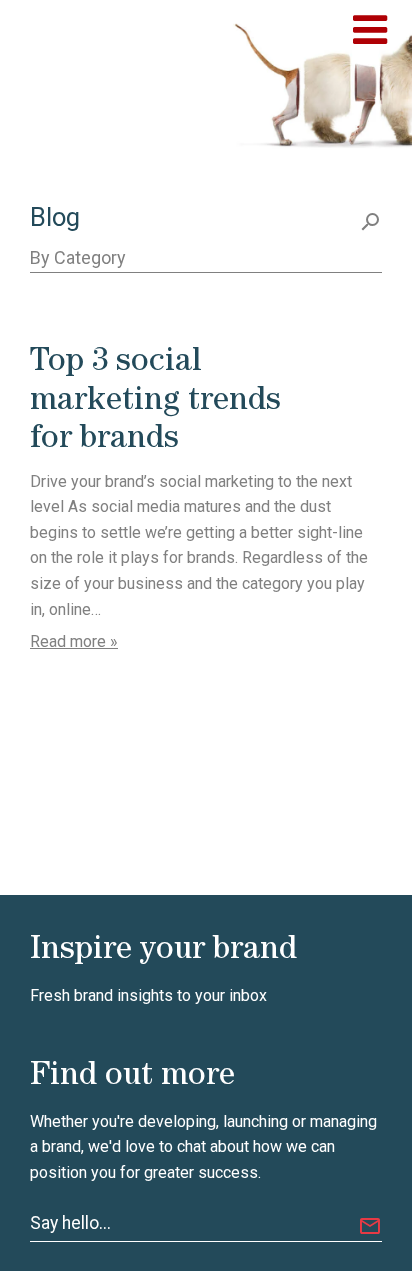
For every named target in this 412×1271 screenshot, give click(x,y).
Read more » (74, 641)
